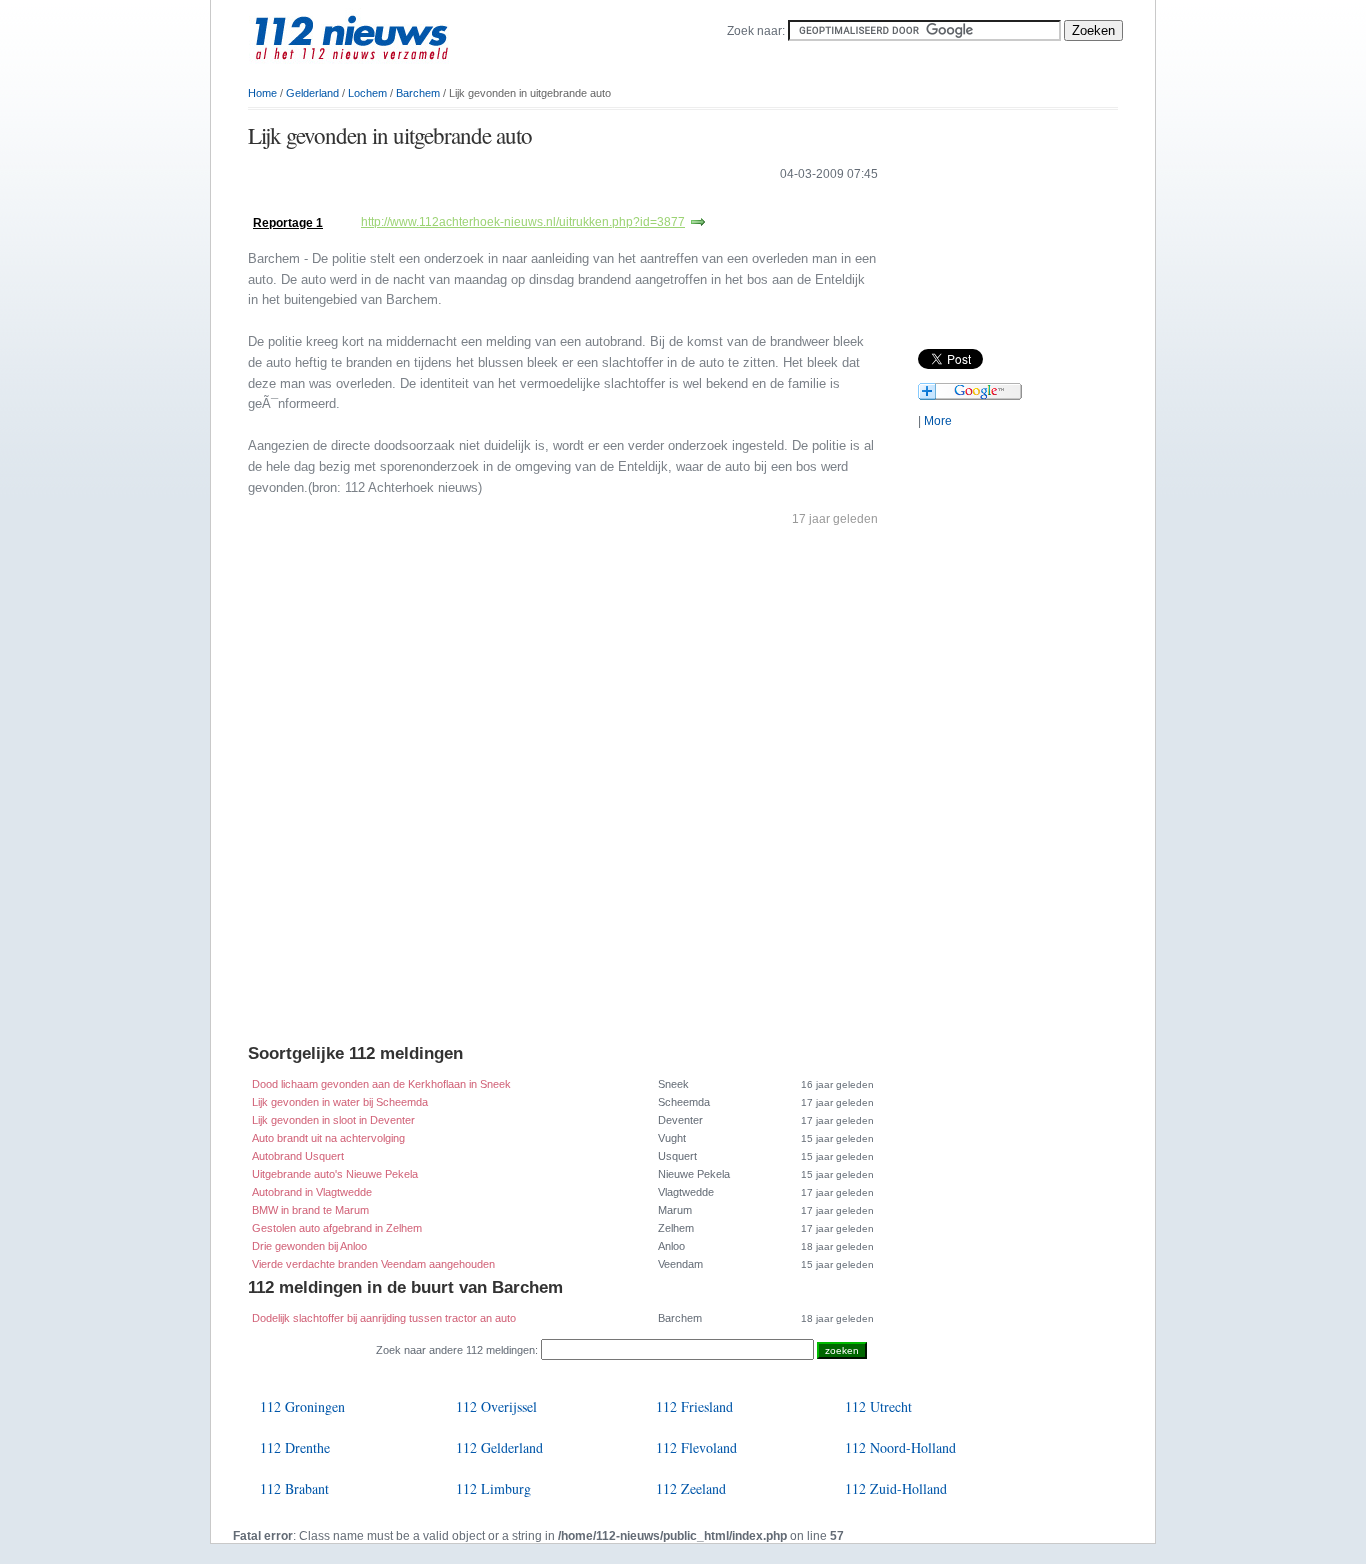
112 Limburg (493, 1488)
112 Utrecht (878, 1406)
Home (262, 93)
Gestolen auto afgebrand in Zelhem (337, 1228)
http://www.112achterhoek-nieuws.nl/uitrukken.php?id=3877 (523, 222)
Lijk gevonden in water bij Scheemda (340, 1102)
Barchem (418, 93)
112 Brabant (294, 1488)
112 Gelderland (499, 1447)
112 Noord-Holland (900, 1447)
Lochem (367, 93)
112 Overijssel (496, 1406)
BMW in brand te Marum (310, 1210)
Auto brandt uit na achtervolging (328, 1138)
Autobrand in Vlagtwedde (312, 1192)
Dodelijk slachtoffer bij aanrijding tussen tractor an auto (384, 1318)
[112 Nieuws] (383, 71)
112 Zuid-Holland (896, 1488)
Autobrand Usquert (298, 1156)
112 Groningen (302, 1406)
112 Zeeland (691, 1488)
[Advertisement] (482, 202)
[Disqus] (563, 790)
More (938, 421)
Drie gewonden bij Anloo (309, 1246)
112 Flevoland (696, 1447)
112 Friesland (694, 1406)
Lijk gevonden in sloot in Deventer (333, 1120)
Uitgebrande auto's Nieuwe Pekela (335, 1174)
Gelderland (312, 93)
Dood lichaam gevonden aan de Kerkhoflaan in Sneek (381, 1084)
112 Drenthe (295, 1447)
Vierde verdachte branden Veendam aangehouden (373, 1264)
